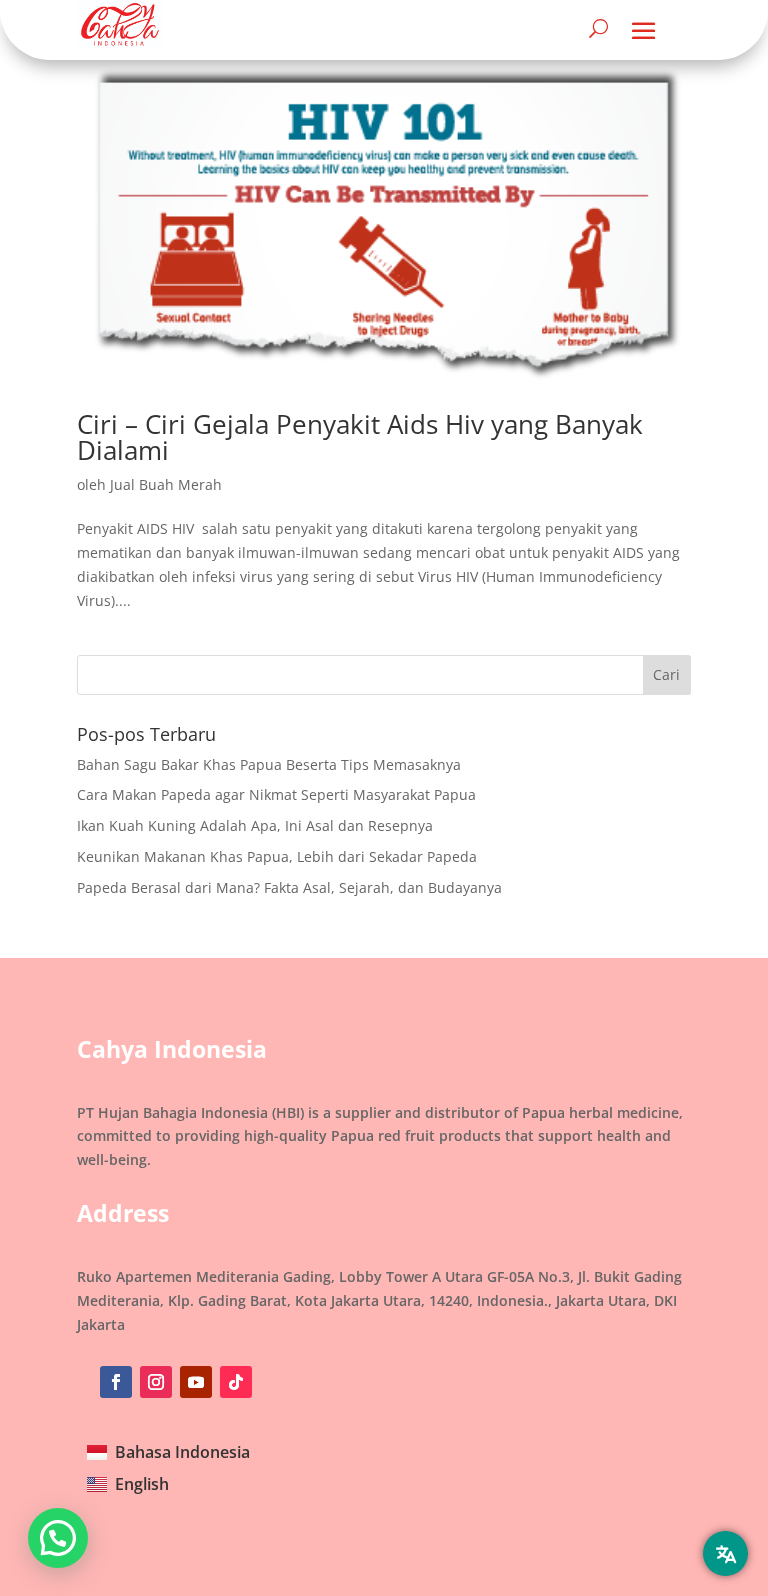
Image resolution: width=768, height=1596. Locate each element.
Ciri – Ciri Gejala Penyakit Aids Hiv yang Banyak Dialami (360, 437)
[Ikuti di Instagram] (156, 1382)
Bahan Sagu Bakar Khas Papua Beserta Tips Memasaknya (269, 764)
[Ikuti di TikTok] (236, 1382)
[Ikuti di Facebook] (116, 1382)
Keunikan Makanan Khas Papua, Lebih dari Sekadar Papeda (277, 856)
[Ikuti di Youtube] (196, 1382)
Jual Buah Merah (166, 484)
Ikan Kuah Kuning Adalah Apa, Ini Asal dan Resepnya (255, 825)
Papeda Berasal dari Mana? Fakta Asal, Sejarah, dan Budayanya (289, 887)
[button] (58, 1538)
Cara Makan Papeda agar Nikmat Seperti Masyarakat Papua (276, 794)
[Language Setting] (725, 1553)
